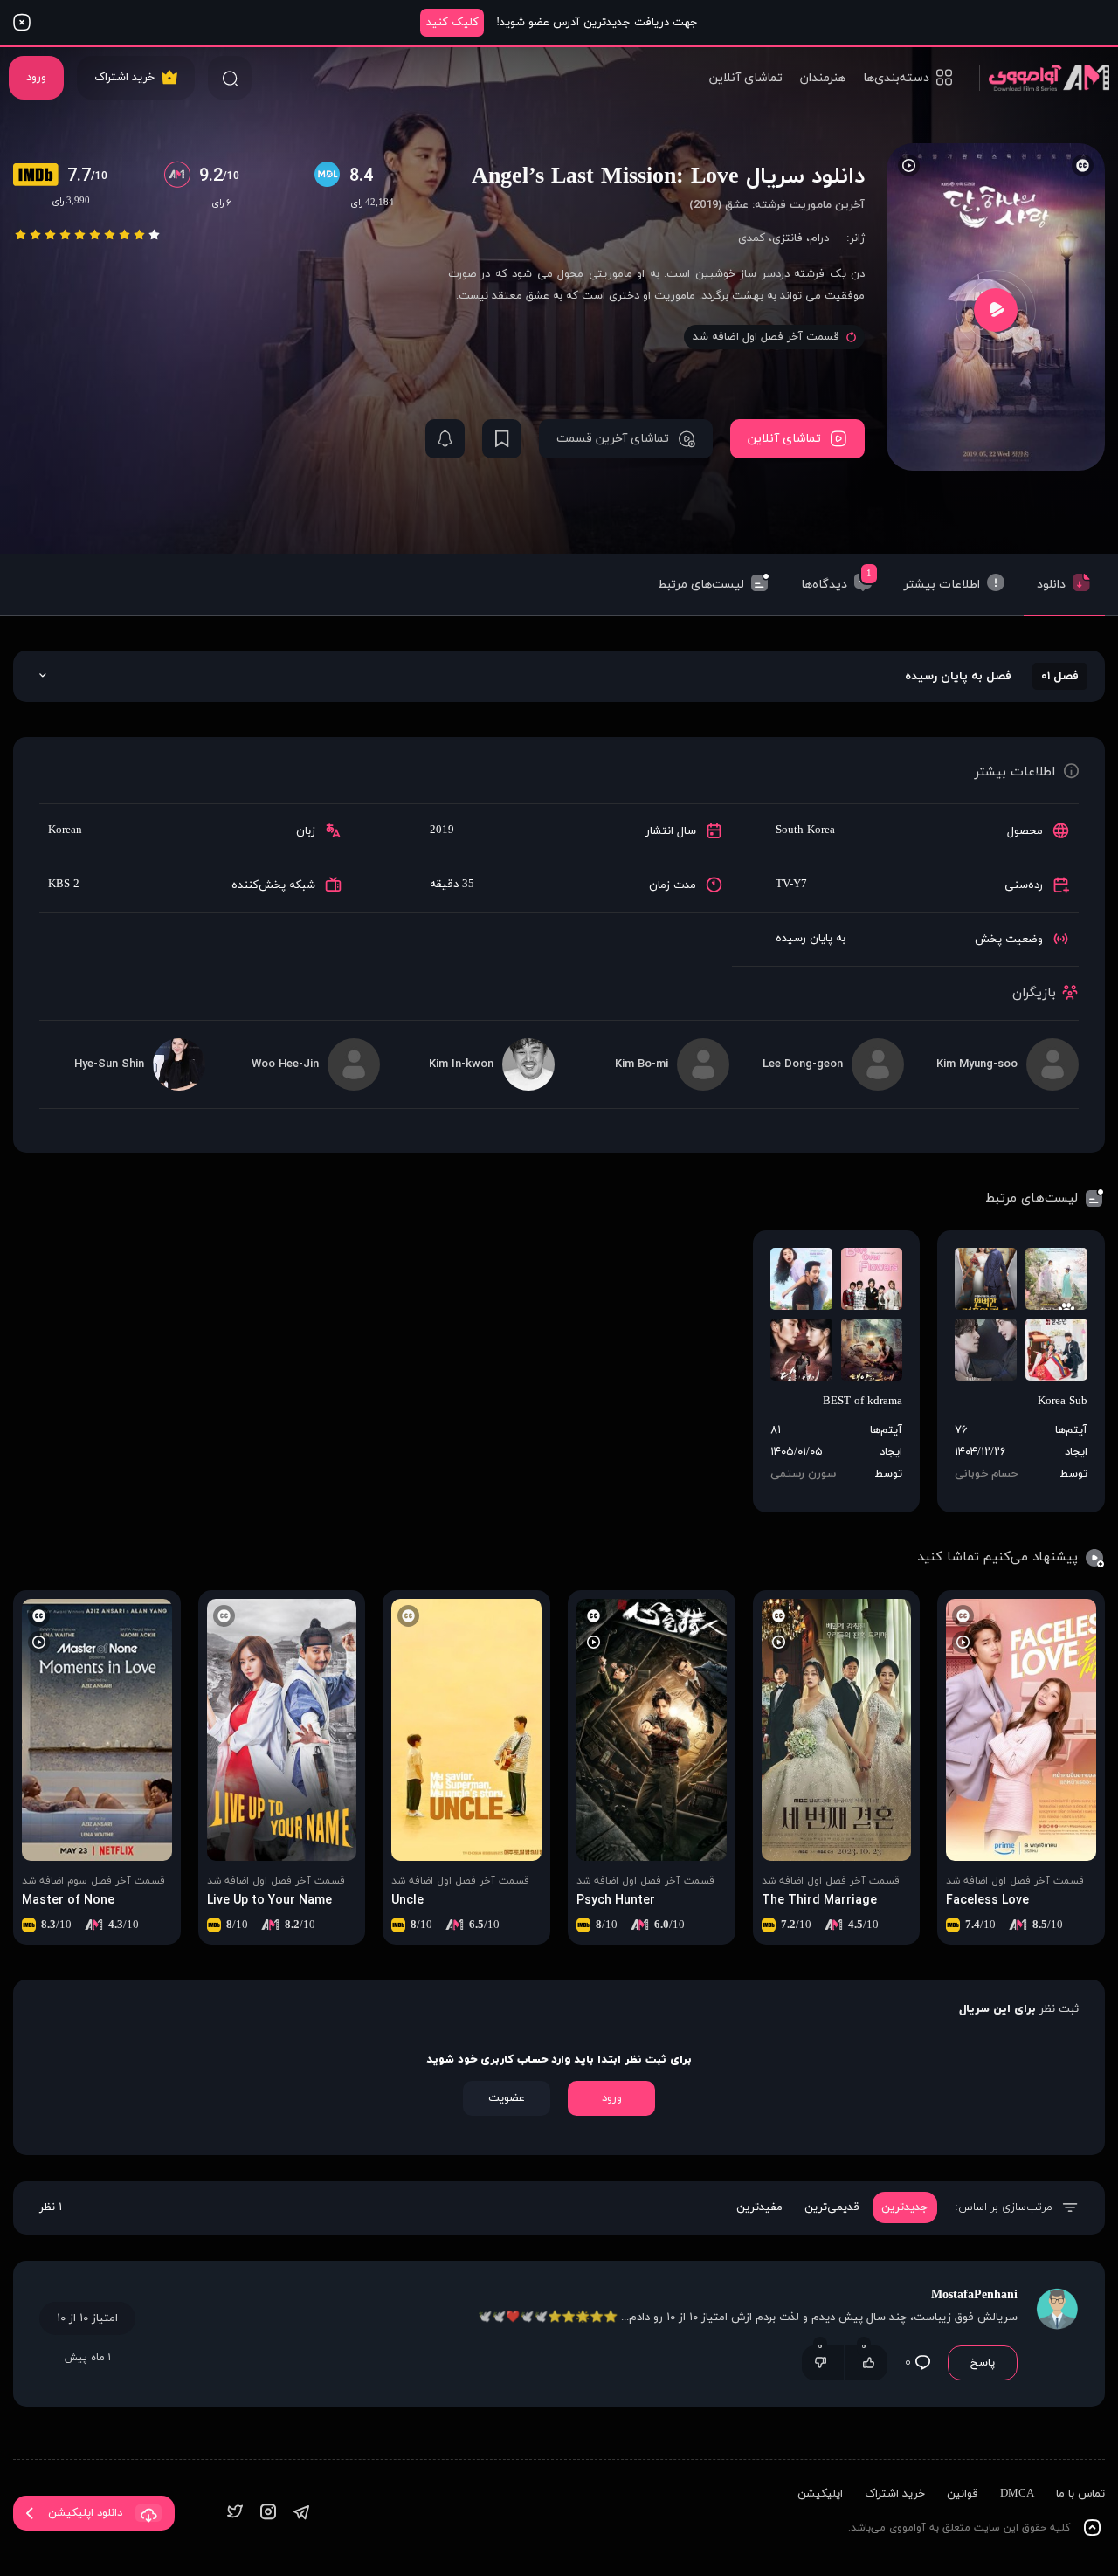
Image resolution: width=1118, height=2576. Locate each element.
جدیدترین (905, 2208)
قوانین (963, 2494)
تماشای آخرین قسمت (613, 439)
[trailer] (996, 310)
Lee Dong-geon (803, 1064)
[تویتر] (235, 2514)
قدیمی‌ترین (832, 2208)
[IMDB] (40, 176)
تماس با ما (1080, 2494)
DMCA (1017, 2494)
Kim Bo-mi (642, 1064)
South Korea (805, 830)
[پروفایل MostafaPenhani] (1057, 2334)
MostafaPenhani (974, 2295)
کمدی (752, 238)
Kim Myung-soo (977, 1064)
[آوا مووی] (1044, 77)
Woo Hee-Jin (285, 1064)
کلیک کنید (452, 23)
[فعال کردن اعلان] (445, 439)
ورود (36, 78)
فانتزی (787, 238)
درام (819, 238)
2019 (442, 830)
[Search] (230, 78)
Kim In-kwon (461, 1064)
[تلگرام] (301, 2514)
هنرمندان (823, 78)
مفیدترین (759, 2208)
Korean (65, 830)
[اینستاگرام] (268, 2514)
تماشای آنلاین (746, 78)
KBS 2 (64, 885)
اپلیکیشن (820, 2494)
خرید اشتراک (124, 78)
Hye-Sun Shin (109, 1064)
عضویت (507, 2098)
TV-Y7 (791, 885)
